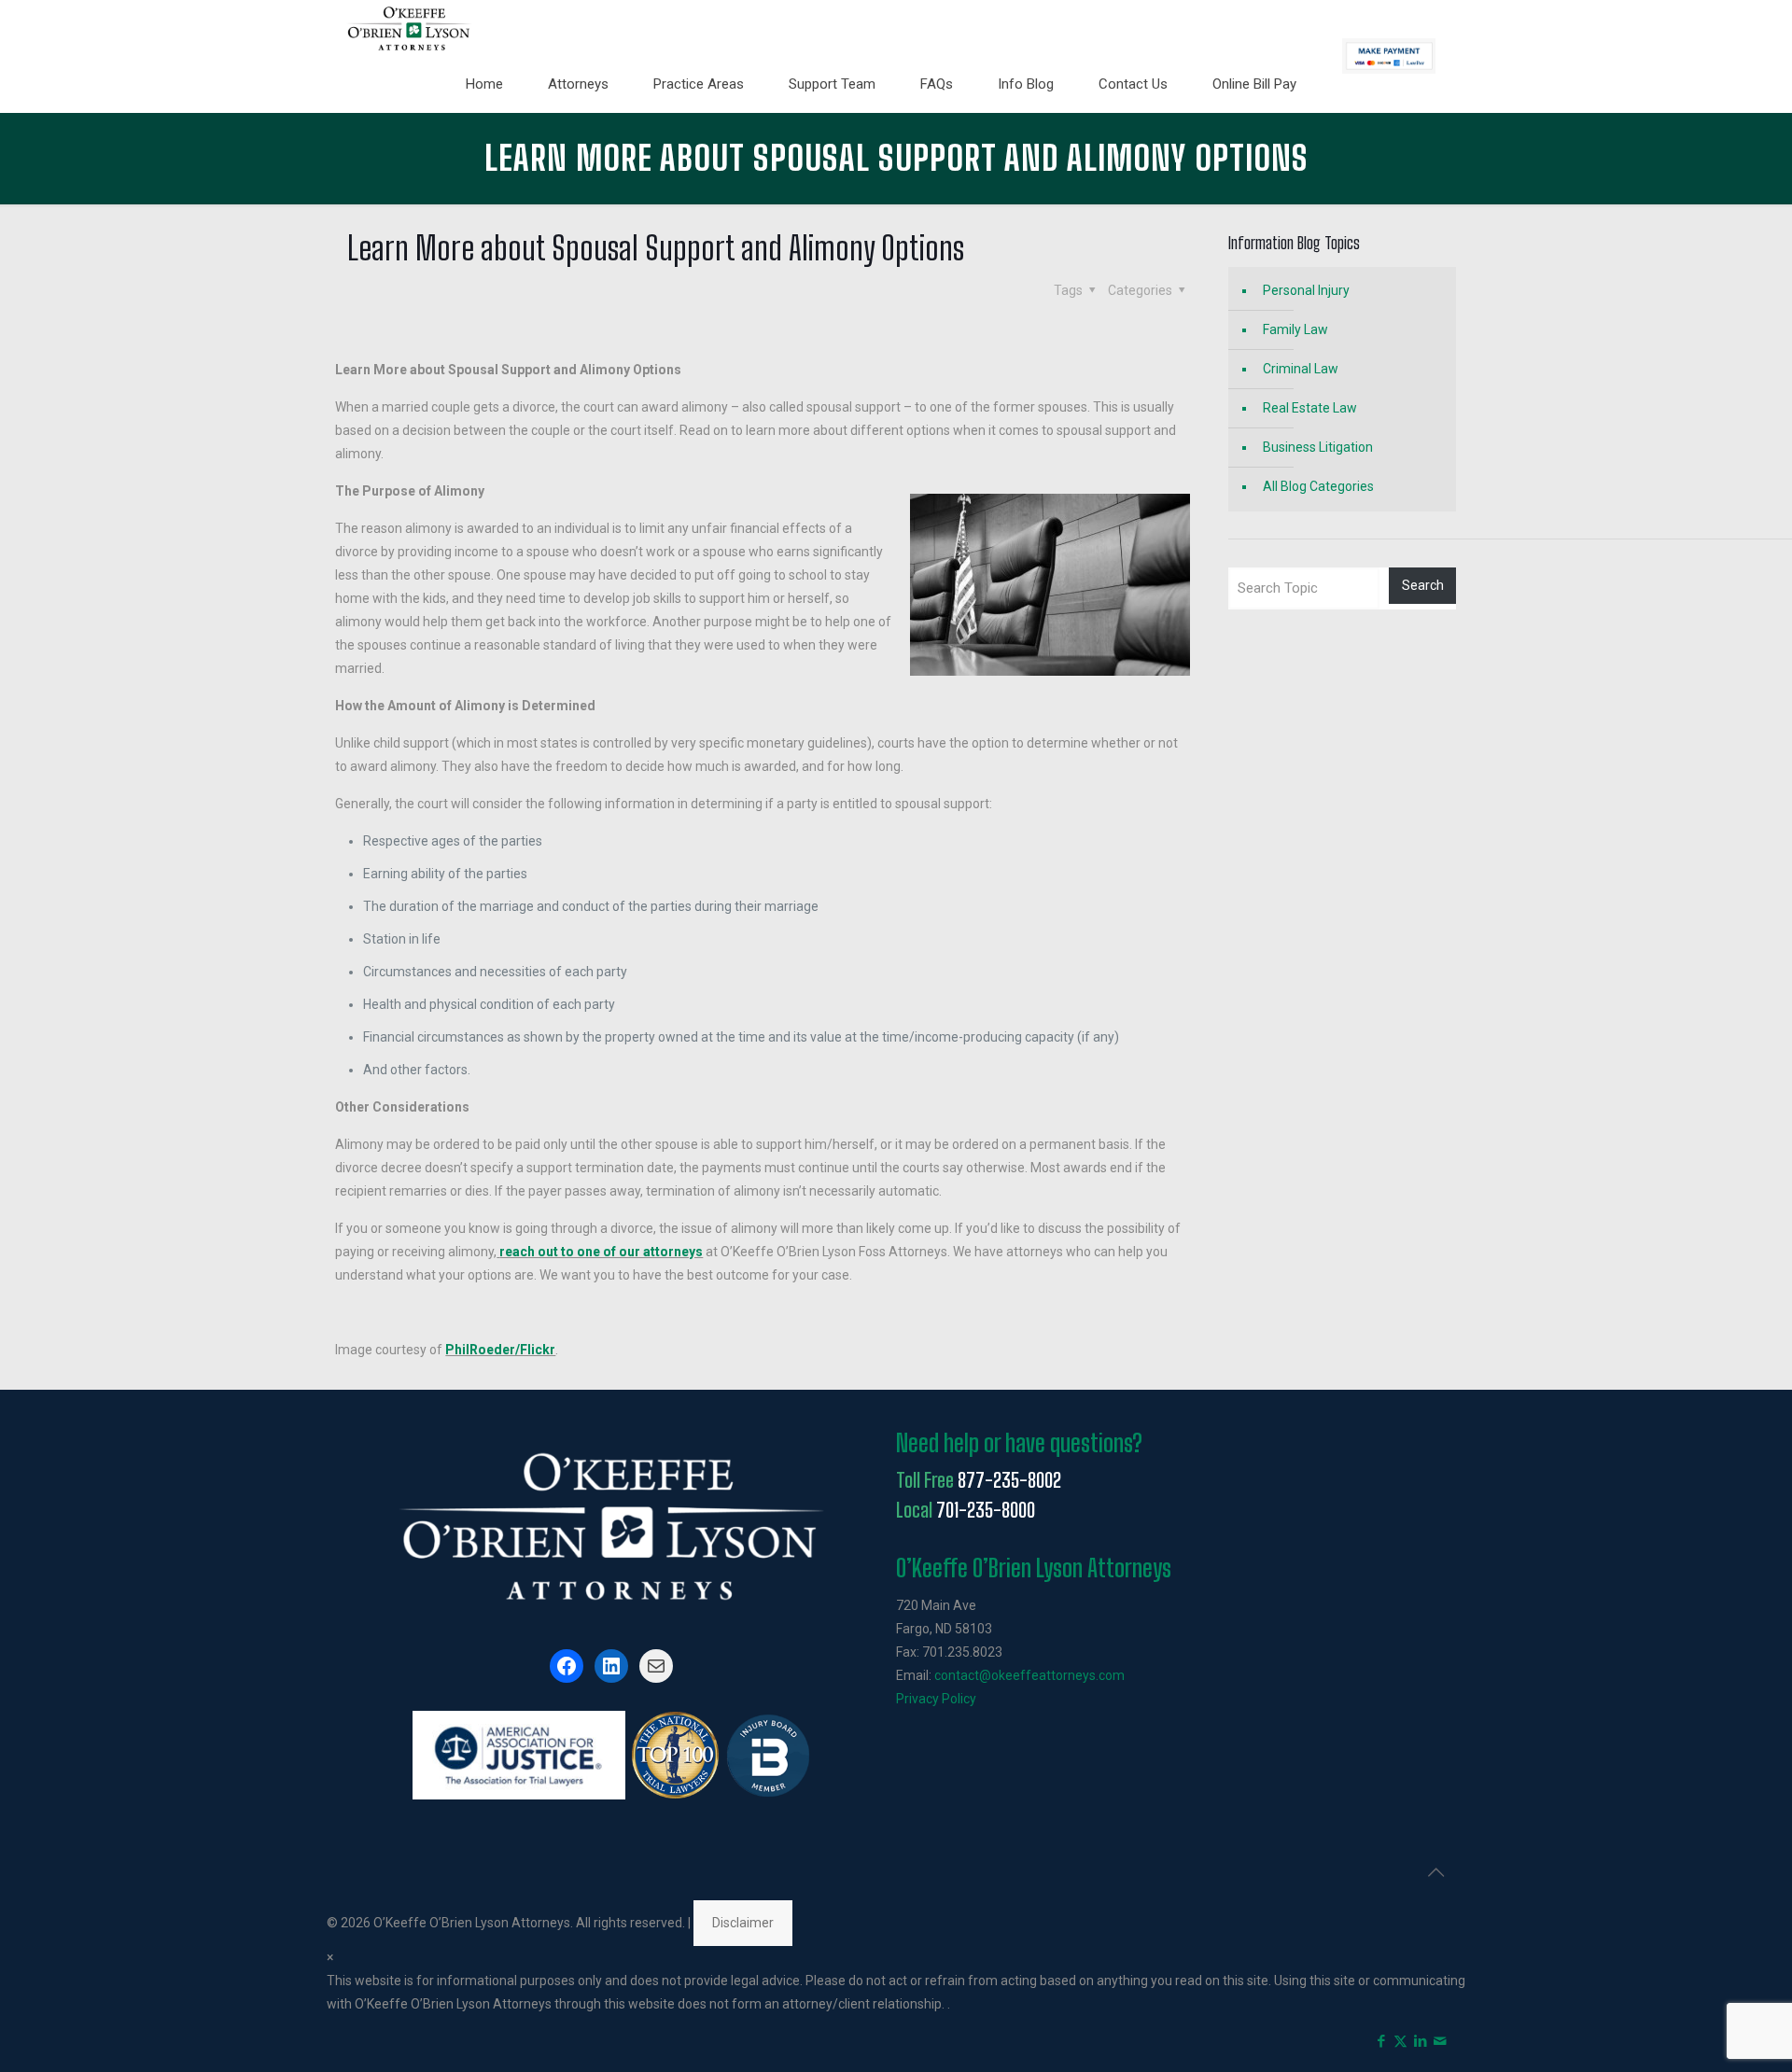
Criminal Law (1301, 369)
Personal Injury (1306, 290)
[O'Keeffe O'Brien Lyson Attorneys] (409, 28)
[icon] (1440, 2041)
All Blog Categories (1318, 486)
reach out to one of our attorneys (601, 1252)
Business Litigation (1318, 447)
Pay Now (1389, 56)
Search (1423, 585)
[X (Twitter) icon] (1400, 2041)
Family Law (1295, 329)
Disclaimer (743, 1923)
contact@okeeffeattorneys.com (1029, 1675)
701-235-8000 (986, 1510)
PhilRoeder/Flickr (500, 1350)
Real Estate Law (1310, 408)
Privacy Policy (936, 1699)
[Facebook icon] (1381, 2041)
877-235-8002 (1009, 1480)
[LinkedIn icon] (1420, 2041)
